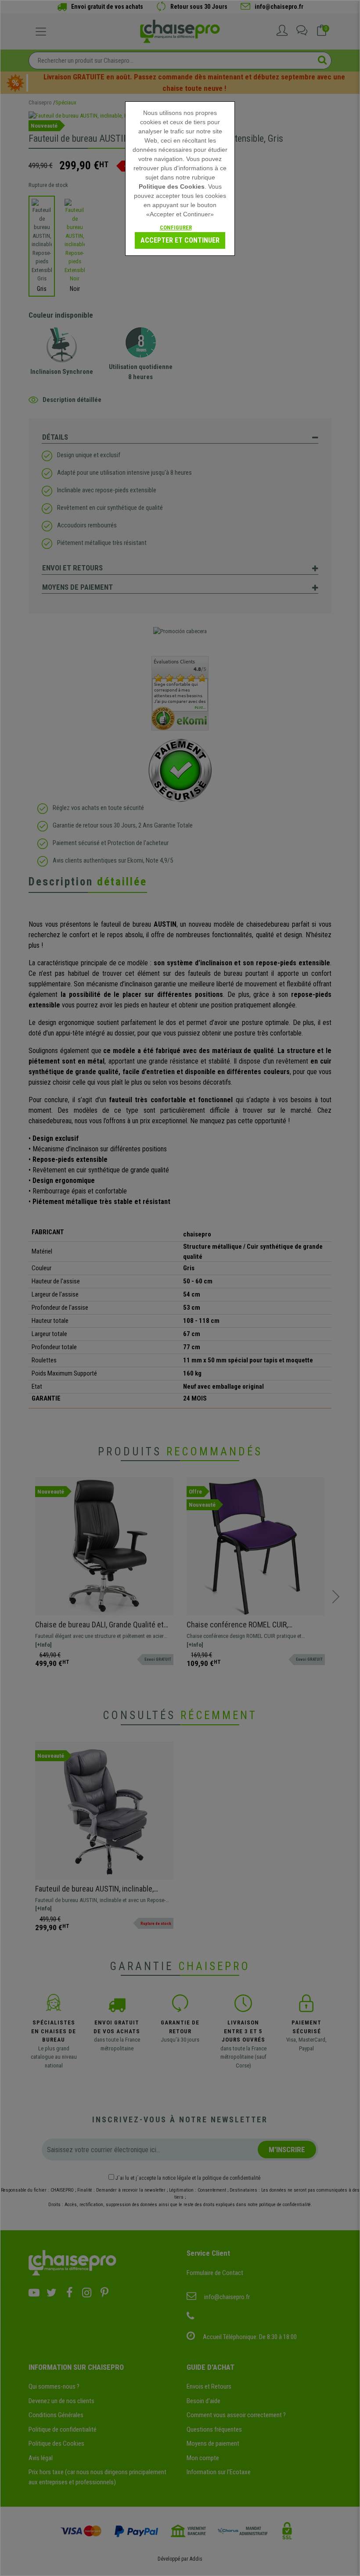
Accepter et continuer (180, 240)
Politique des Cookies (172, 186)
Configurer (176, 228)
